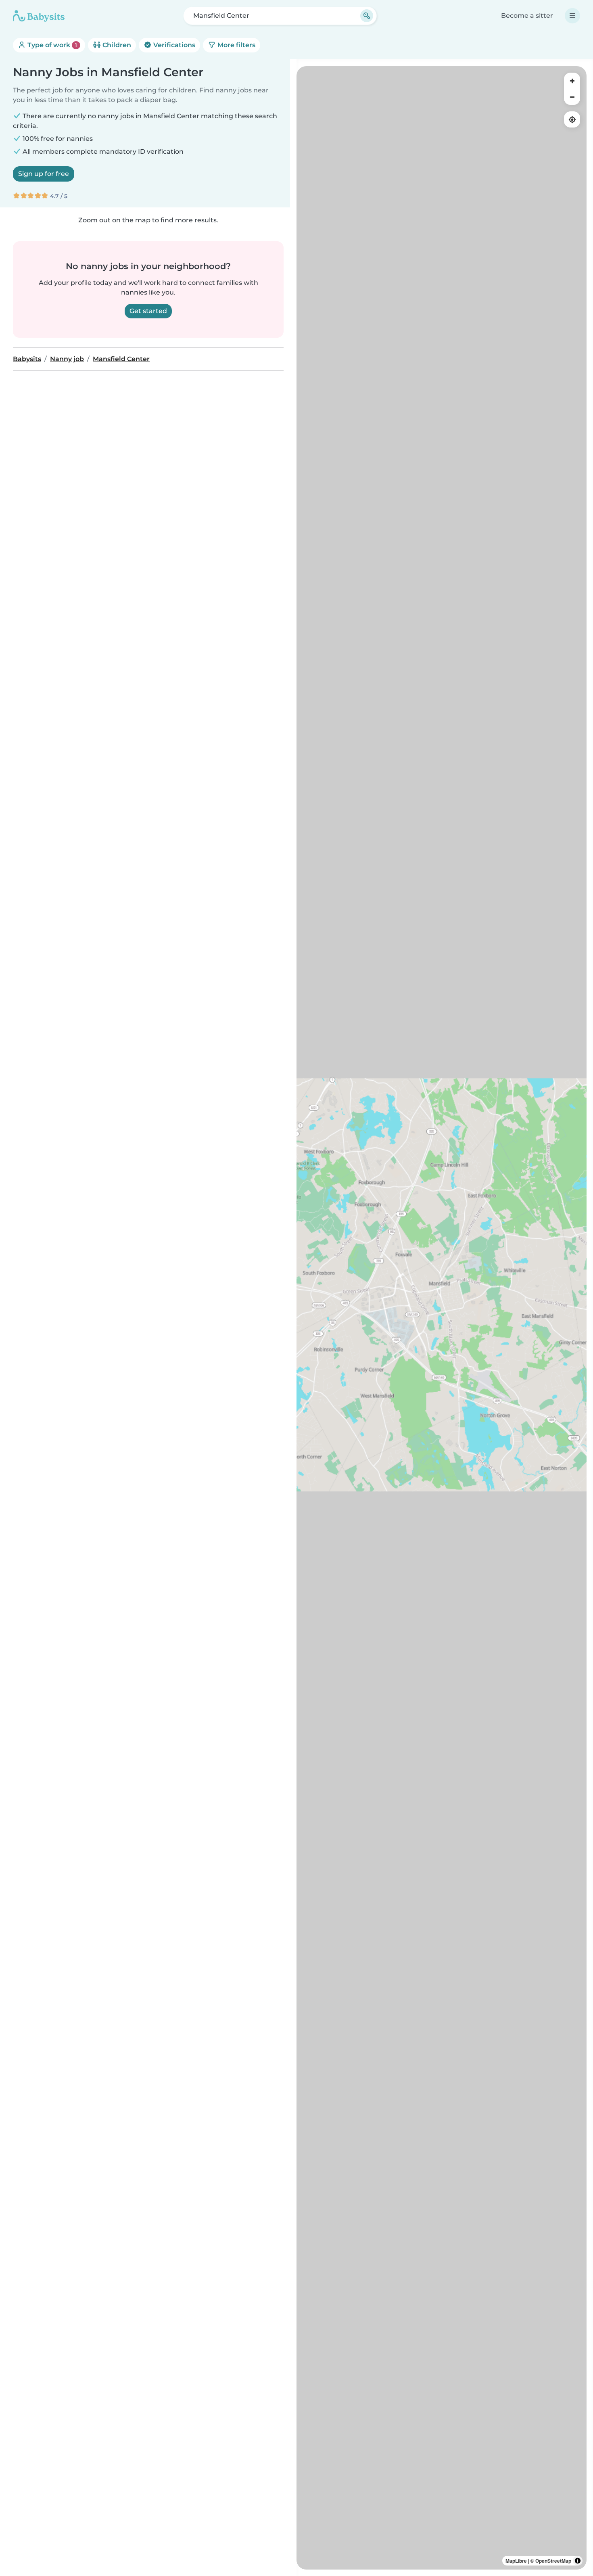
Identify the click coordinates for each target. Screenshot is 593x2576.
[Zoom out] (572, 97)
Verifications (173, 45)
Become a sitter (527, 16)
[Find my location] (572, 119)
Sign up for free (44, 174)
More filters (236, 45)
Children (116, 45)
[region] (442, 1318)
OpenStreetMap (553, 2561)
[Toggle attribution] (578, 2561)
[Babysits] (39, 16)
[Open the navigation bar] (572, 16)
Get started (148, 311)
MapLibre (516, 2561)
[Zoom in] (572, 81)
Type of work (51, 45)
